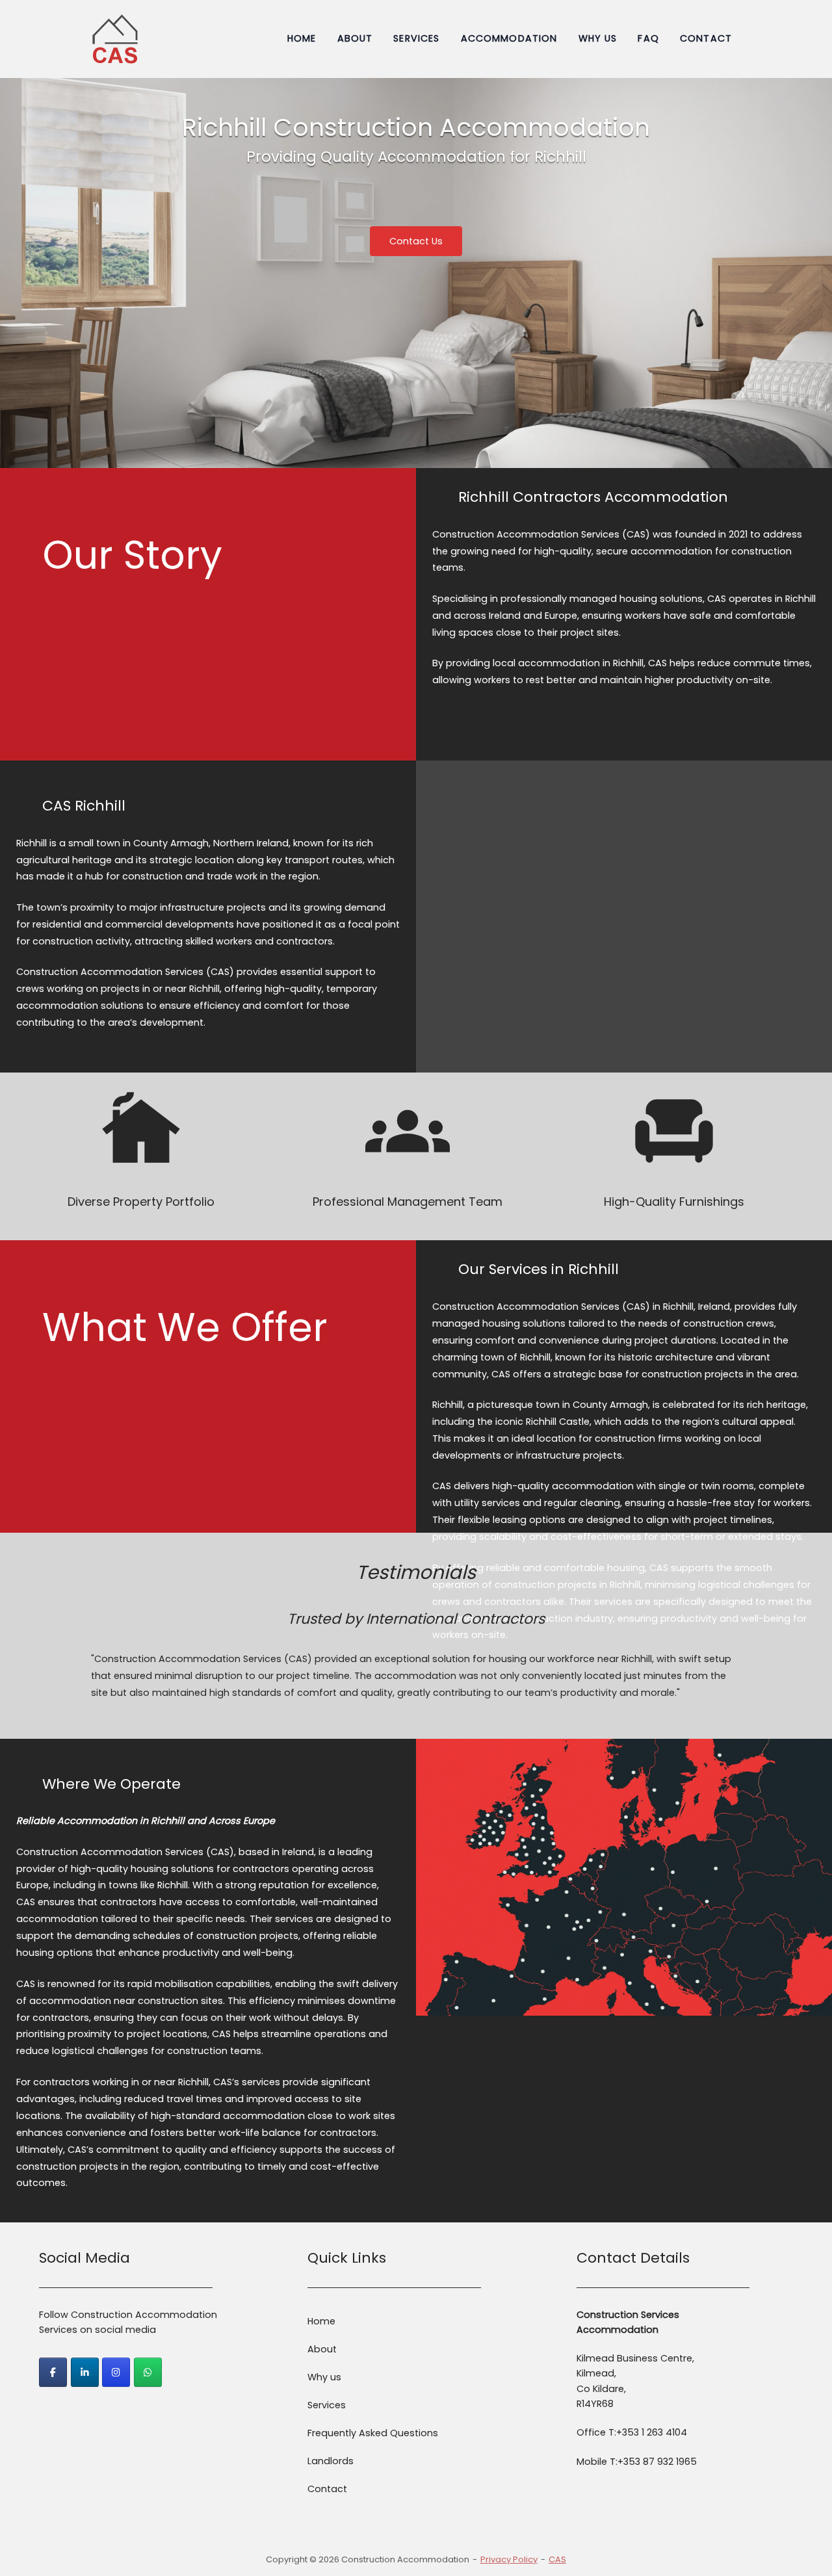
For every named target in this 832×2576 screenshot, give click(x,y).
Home (302, 38)
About (355, 38)
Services (416, 38)
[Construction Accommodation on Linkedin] (85, 2372)
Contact (706, 38)
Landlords (331, 2461)
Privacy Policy (509, 2559)
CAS (557, 2559)
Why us (598, 38)
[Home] (115, 38)
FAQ (648, 38)
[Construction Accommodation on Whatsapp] (148, 2372)
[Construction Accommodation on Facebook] (53, 2372)
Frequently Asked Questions (373, 2433)
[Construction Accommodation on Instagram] (116, 2372)
